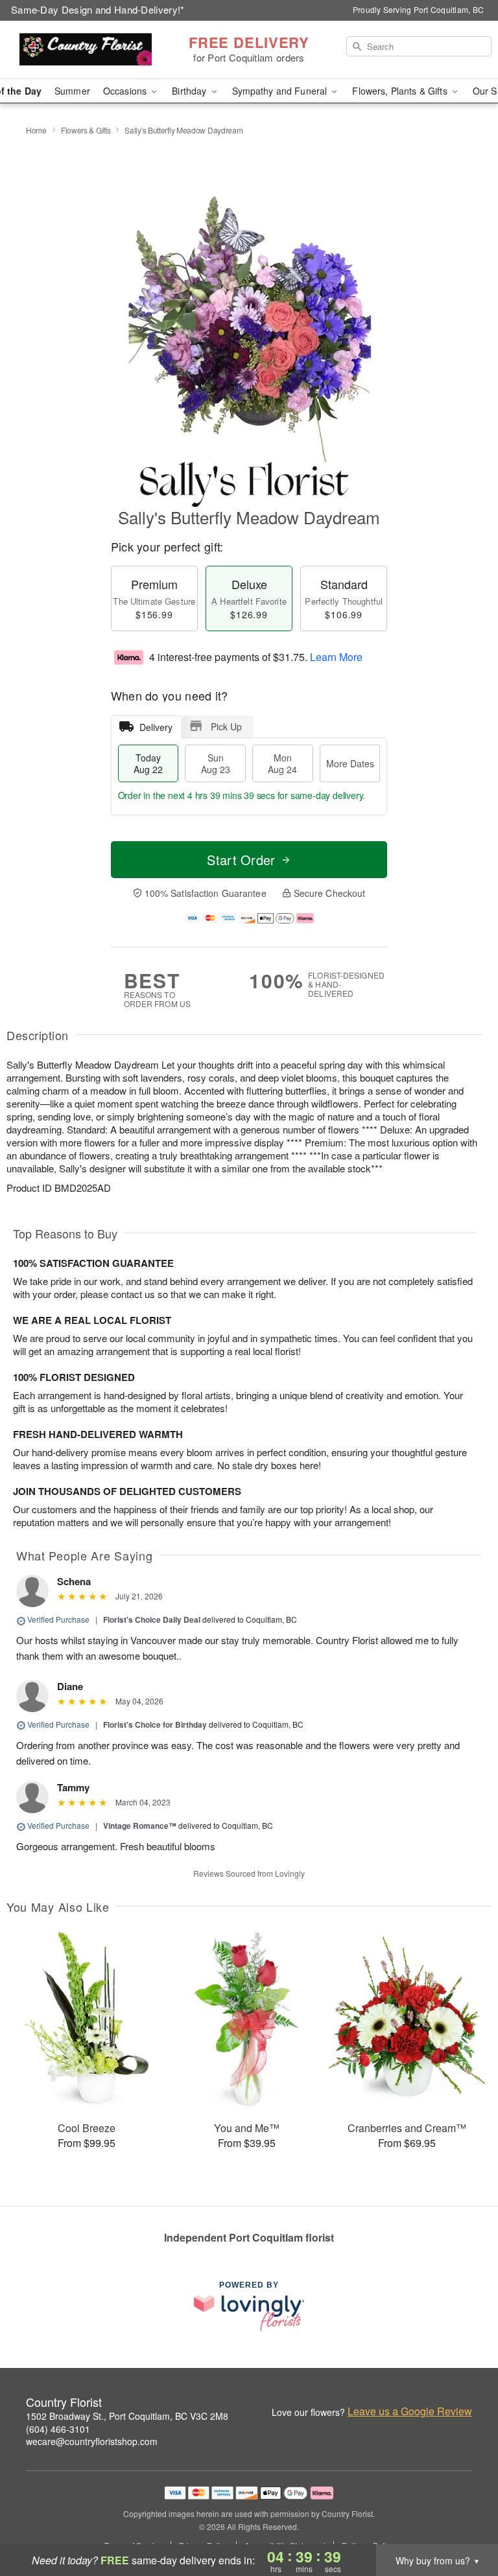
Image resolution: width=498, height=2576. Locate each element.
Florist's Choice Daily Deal (152, 1619)
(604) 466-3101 (58, 2429)
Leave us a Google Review (410, 2411)
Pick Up (226, 726)
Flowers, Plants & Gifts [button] (401, 91)
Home (36, 130)
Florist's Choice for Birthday (155, 1724)
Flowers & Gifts (86, 130)
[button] (464, 2521)
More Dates (350, 763)
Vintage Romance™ (140, 1826)
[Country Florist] (86, 50)
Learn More (336, 657)
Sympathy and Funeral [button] (281, 91)
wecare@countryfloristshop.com (92, 2441)
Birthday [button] (190, 91)
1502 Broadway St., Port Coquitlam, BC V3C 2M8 (127, 2416)
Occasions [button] (126, 91)
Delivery (156, 727)
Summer (72, 91)
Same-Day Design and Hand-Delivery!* (98, 9)
